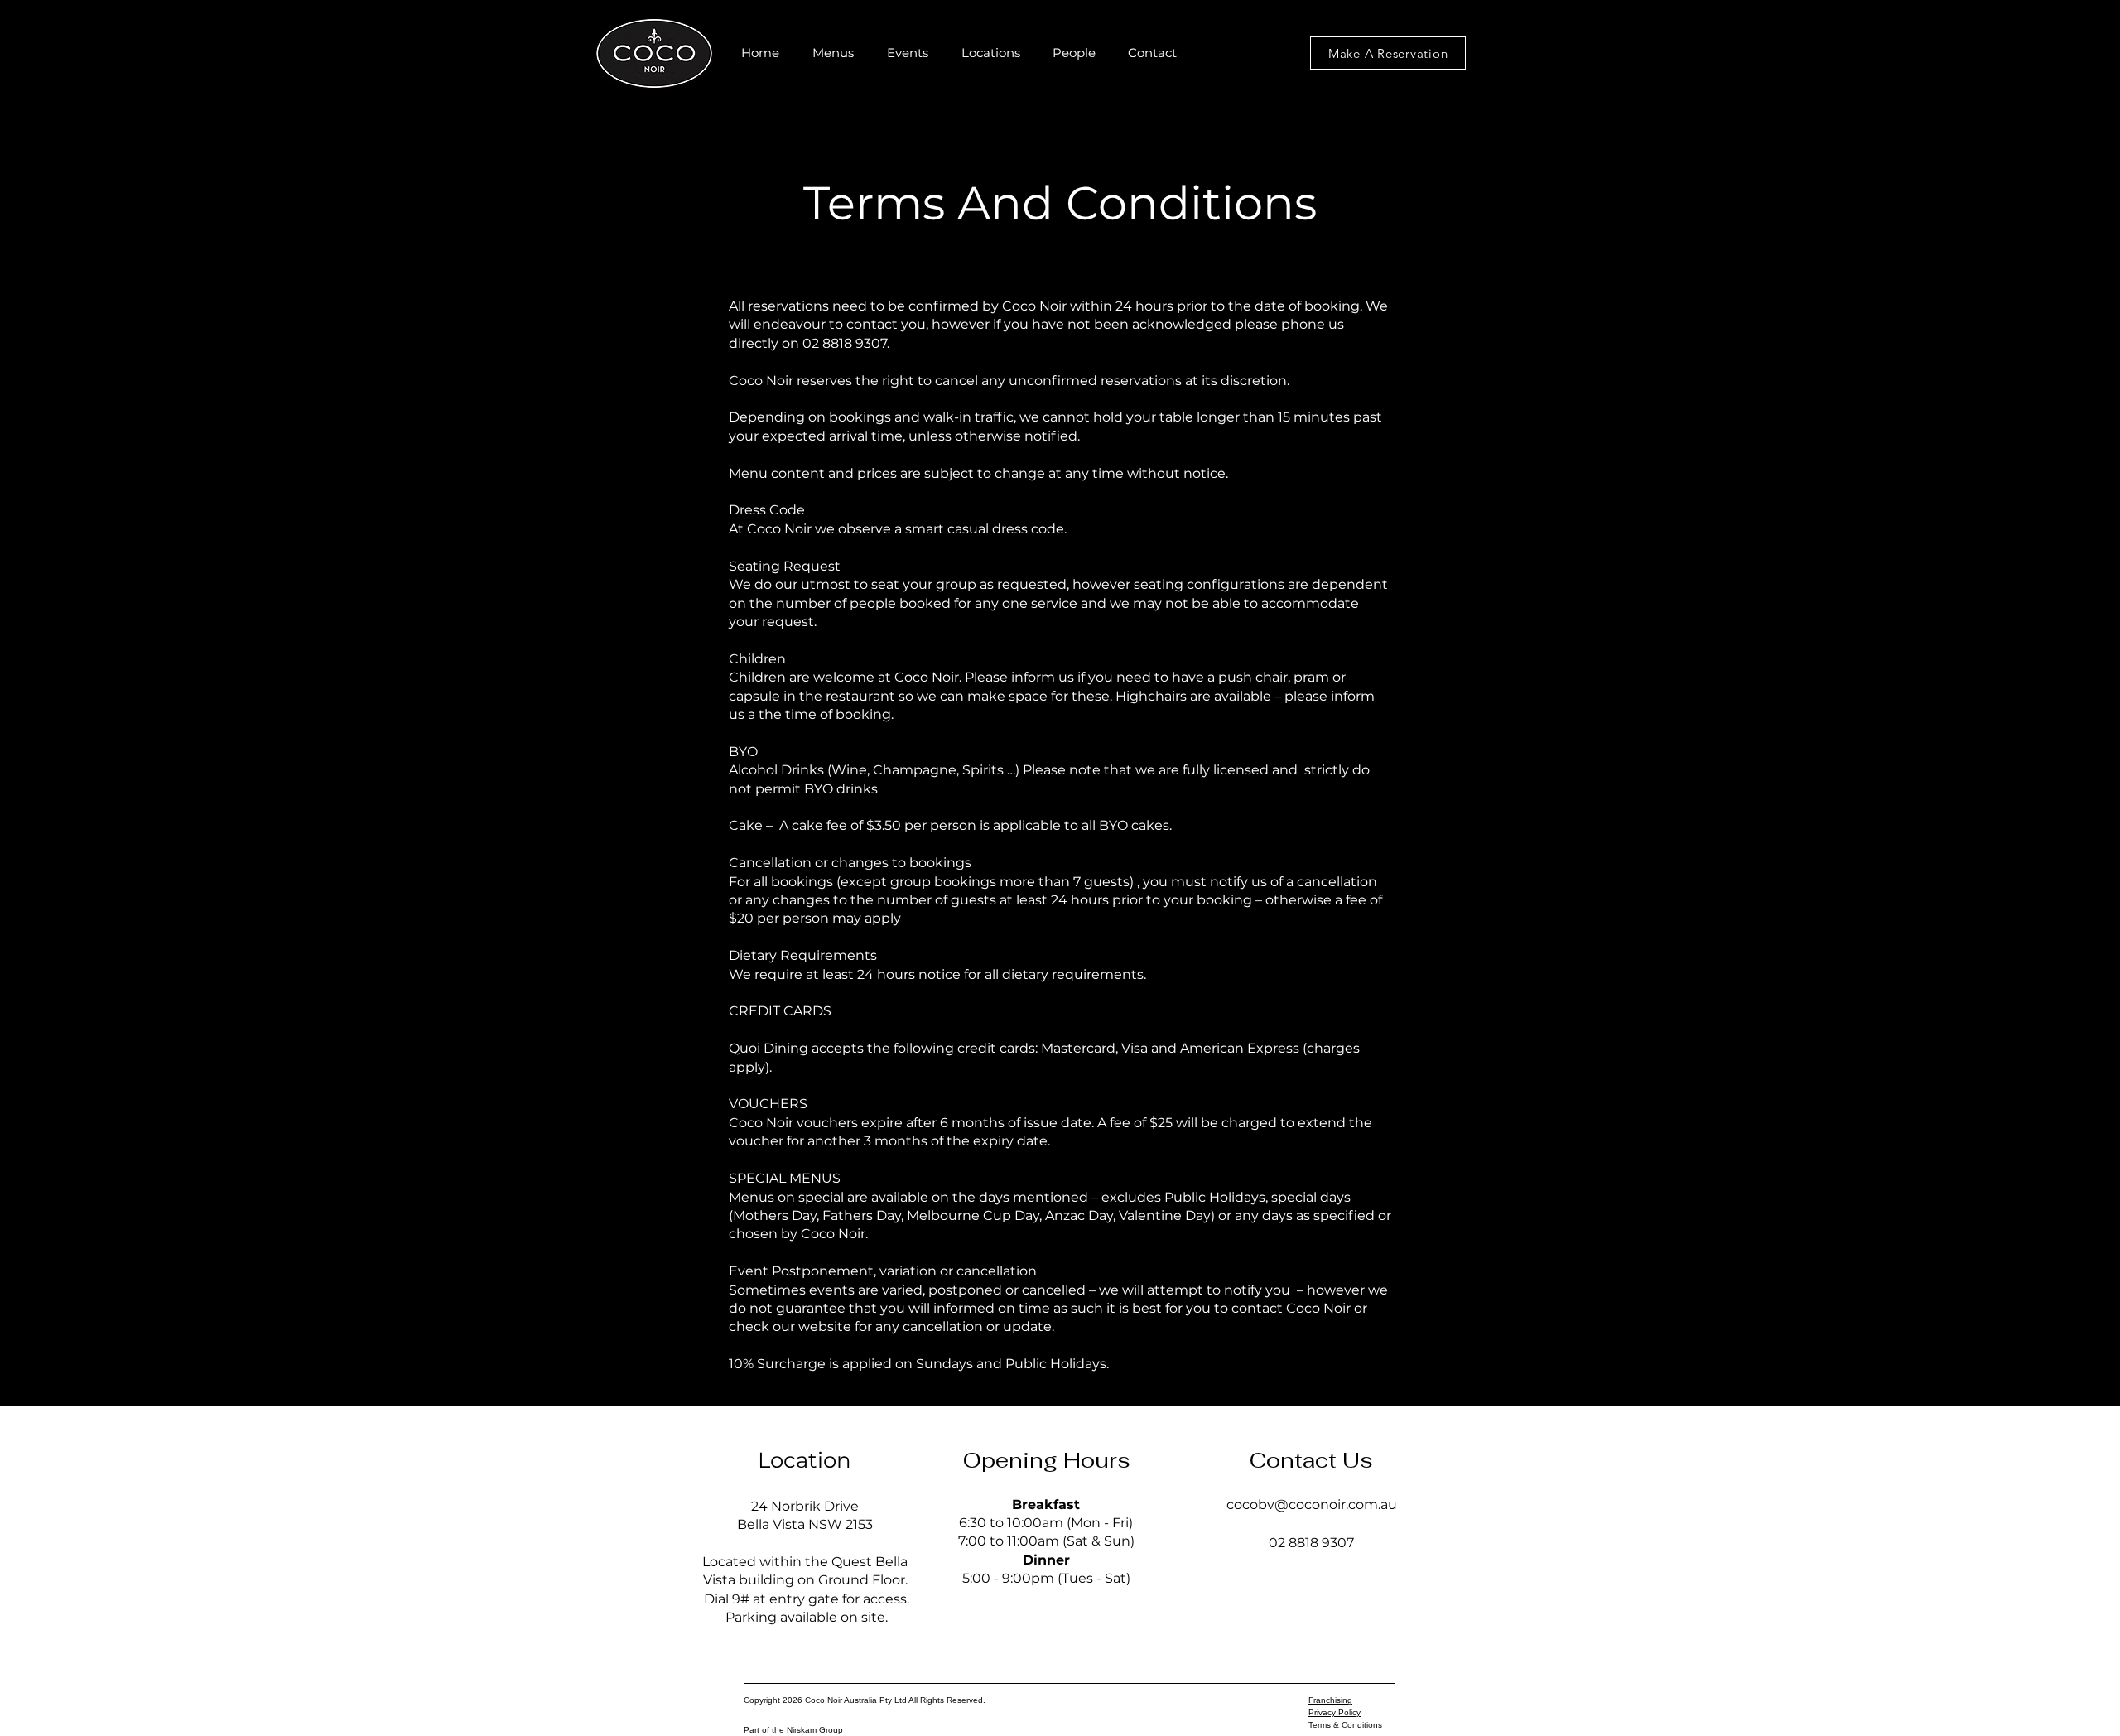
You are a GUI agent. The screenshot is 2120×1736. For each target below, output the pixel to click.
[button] (833, 53)
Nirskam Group (815, 1730)
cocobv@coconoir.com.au (1312, 1505)
